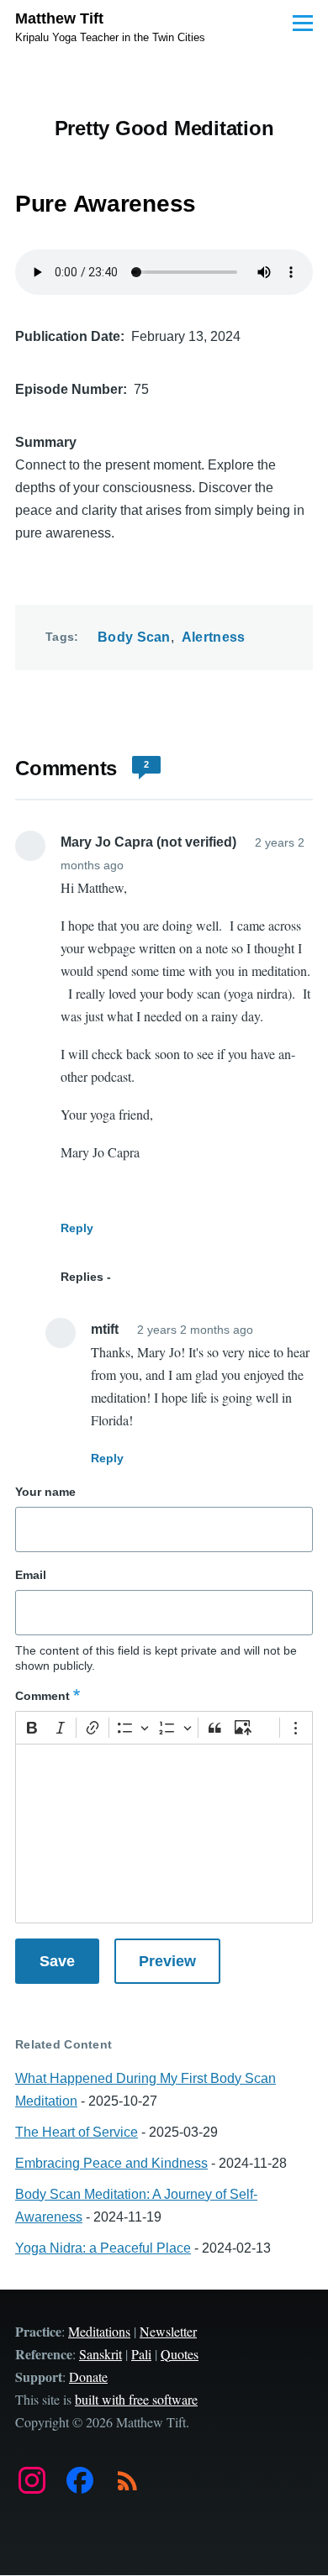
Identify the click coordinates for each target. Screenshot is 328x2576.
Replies (82, 1277)
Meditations (99, 2331)
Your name (45, 1492)
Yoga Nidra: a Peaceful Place (103, 2248)
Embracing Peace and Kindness (111, 2163)
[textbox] (164, 1834)
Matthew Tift (59, 18)
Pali (141, 2354)
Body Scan (134, 637)
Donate (88, 2377)
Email (31, 1575)
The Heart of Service (77, 2132)
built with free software (136, 2399)
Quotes (180, 2354)
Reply (77, 1228)
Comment (42, 1696)
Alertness (214, 637)
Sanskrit (101, 2354)
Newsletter (168, 2331)
